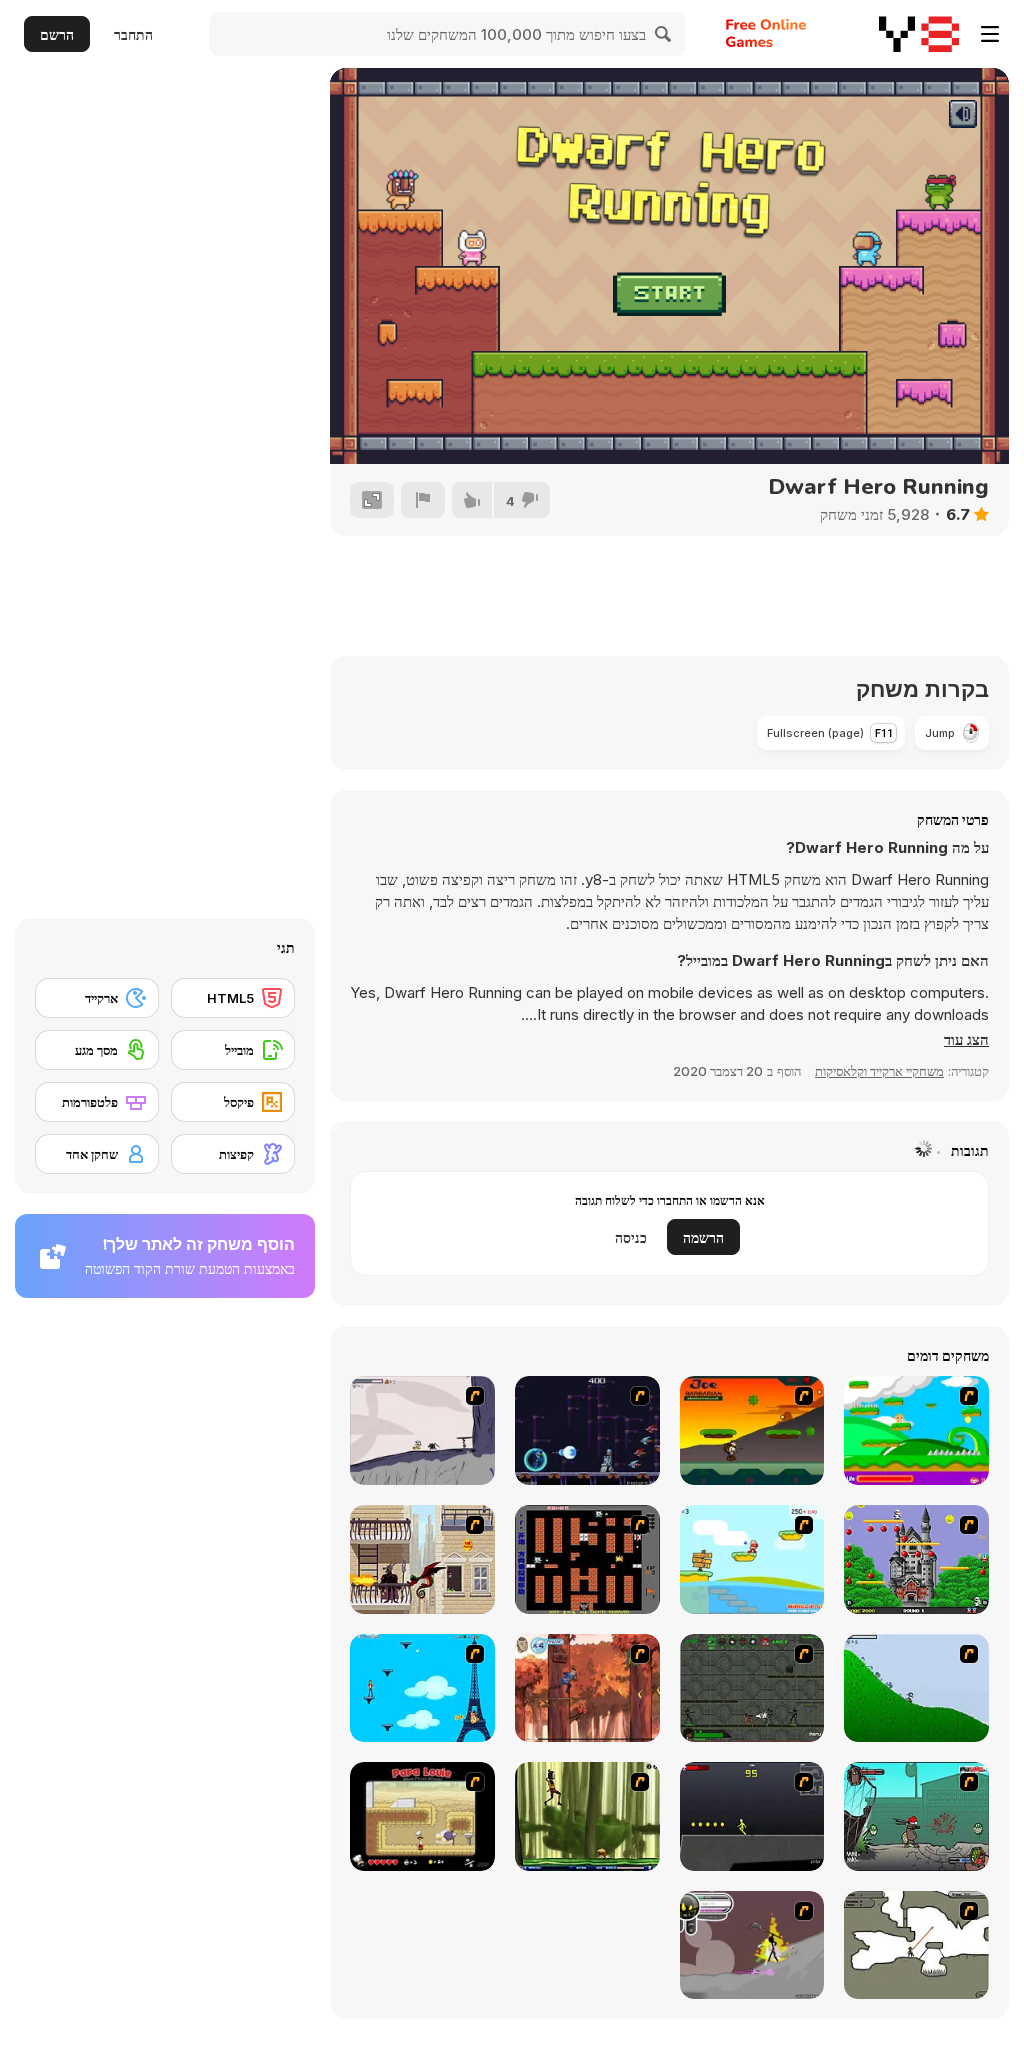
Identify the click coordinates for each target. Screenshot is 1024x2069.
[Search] (664, 34)
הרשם (57, 34)
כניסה (631, 1237)
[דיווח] (423, 500)
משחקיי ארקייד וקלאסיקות (879, 1071)
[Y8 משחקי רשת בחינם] (919, 34)
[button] (966, 1040)
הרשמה (703, 1237)
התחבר (133, 34)
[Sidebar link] (990, 34)
